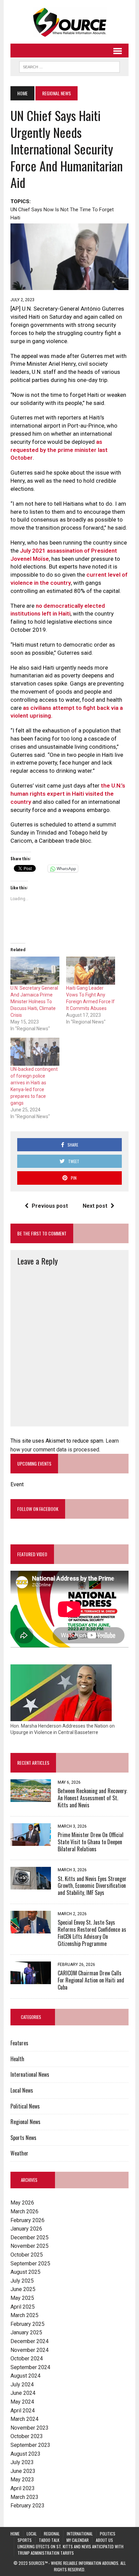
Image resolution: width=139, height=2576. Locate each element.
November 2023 (30, 2428)
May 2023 (22, 2479)
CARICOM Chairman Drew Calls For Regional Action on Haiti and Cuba (91, 1980)
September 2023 (30, 2445)
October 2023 (27, 2436)
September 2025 (30, 2264)
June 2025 (23, 2289)
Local (32, 2534)
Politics (108, 2534)
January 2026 (26, 2229)
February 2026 (27, 2220)
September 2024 (30, 2367)
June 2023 (23, 2471)
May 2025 (22, 2298)
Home (15, 2534)
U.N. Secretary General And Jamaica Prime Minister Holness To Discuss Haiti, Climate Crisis (34, 1002)
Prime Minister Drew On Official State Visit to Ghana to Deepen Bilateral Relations (91, 1842)
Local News (22, 2090)
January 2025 (26, 2332)
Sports (25, 2540)
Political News (25, 2106)
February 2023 (27, 2506)
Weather (19, 2153)
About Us (104, 2540)
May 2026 (22, 2203)
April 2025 (23, 2307)
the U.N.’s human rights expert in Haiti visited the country (68, 794)
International (80, 2534)
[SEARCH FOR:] (69, 66)
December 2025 (30, 2237)
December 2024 (30, 2341)
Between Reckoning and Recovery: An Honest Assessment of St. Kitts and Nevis (92, 1798)
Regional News (25, 2122)
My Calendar (78, 2540)
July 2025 (22, 2281)
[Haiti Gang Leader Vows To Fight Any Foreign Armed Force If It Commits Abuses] (91, 971)
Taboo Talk (49, 2540)
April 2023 (23, 2488)
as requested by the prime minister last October (59, 450)
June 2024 (23, 2393)
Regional (52, 2534)
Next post (95, 1206)
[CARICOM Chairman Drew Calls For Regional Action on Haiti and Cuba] (31, 1980)
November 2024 (30, 2350)
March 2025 (24, 2315)
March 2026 (24, 2211)
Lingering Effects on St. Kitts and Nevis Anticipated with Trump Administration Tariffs (71, 2550)
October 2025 (27, 2255)
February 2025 (27, 2324)
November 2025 (30, 2246)
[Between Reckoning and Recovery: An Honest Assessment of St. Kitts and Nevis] (31, 1798)
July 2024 (22, 2385)
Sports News (23, 2138)
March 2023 (24, 2497)
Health (17, 2059)
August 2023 (25, 2454)
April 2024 (23, 2411)
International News (30, 2074)
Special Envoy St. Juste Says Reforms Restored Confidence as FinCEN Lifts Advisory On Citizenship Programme (92, 1933)
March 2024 (24, 2419)
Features (19, 2043)
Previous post (50, 1206)
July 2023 (22, 2462)
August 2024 (25, 2376)
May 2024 (22, 2402)
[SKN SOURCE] (69, 22)
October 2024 (27, 2358)
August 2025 (25, 2272)
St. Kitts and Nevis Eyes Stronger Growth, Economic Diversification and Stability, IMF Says (92, 1886)
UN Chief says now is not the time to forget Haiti (62, 214)
